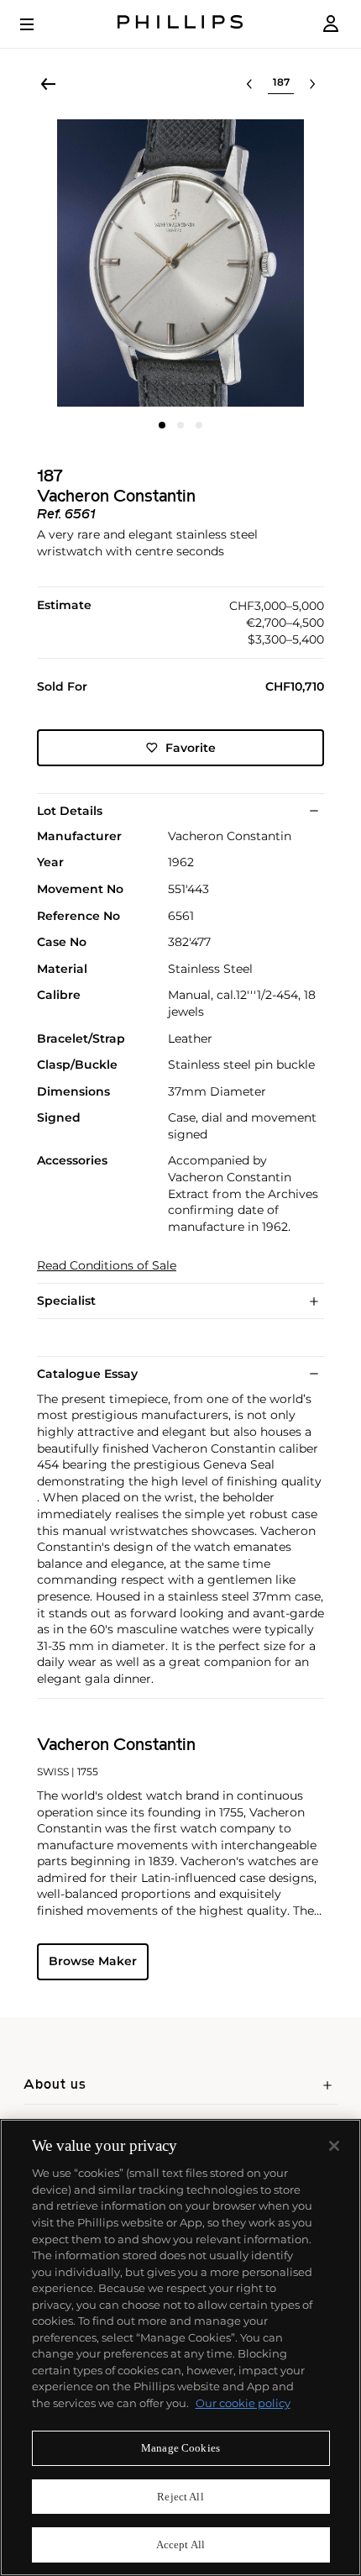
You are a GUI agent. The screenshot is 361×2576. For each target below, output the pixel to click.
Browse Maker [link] (93, 1961)
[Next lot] (312, 84)
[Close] (334, 2146)
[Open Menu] (39, 24)
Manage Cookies (180, 2448)
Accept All (180, 2544)
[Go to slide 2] (180, 425)
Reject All (180, 2497)
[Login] (331, 24)
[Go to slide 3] (199, 425)
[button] (180, 263)
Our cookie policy (243, 2403)
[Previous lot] (249, 84)
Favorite (191, 748)
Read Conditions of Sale (107, 1266)
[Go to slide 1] (162, 425)
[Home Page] (180, 24)
